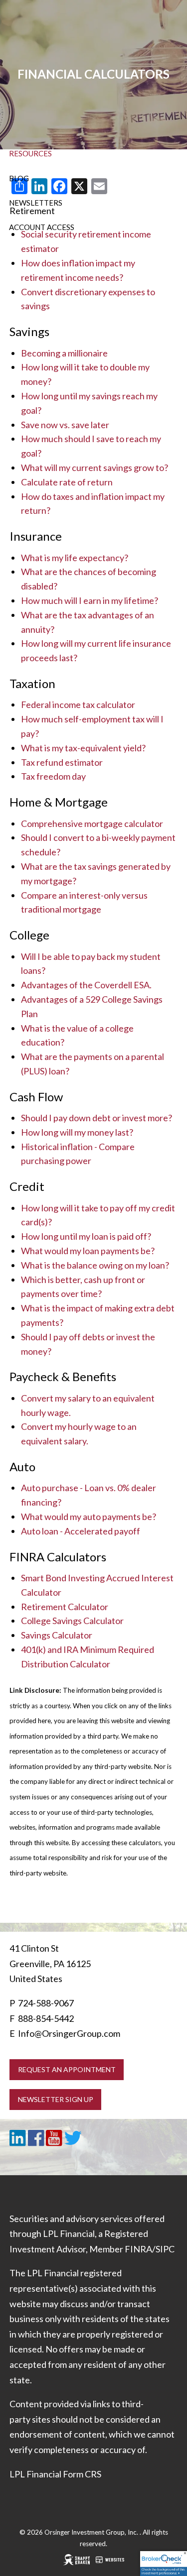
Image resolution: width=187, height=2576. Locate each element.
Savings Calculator (57, 1635)
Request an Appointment (67, 2069)
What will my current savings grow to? (94, 468)
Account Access (42, 227)
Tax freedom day (53, 776)
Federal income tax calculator (78, 704)
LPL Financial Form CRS (55, 2474)
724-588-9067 (46, 2003)
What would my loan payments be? (88, 1251)
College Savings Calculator (72, 1621)
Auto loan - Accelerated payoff (81, 1531)
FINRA (138, 2249)
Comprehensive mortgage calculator (92, 823)
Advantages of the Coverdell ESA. (86, 985)
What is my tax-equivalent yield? (83, 748)
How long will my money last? (77, 1132)
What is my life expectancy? (75, 558)
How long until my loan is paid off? (86, 1236)
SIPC (165, 2249)
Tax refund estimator (62, 762)
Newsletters (36, 203)
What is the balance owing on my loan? (95, 1265)
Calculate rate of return (67, 482)
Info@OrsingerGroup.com (69, 2033)
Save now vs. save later (65, 425)
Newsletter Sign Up (56, 2099)
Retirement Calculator (65, 1607)
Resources (30, 153)
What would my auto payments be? (89, 1517)
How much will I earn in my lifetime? (90, 600)
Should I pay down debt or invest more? (96, 1118)
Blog (19, 178)
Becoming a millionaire (64, 353)
